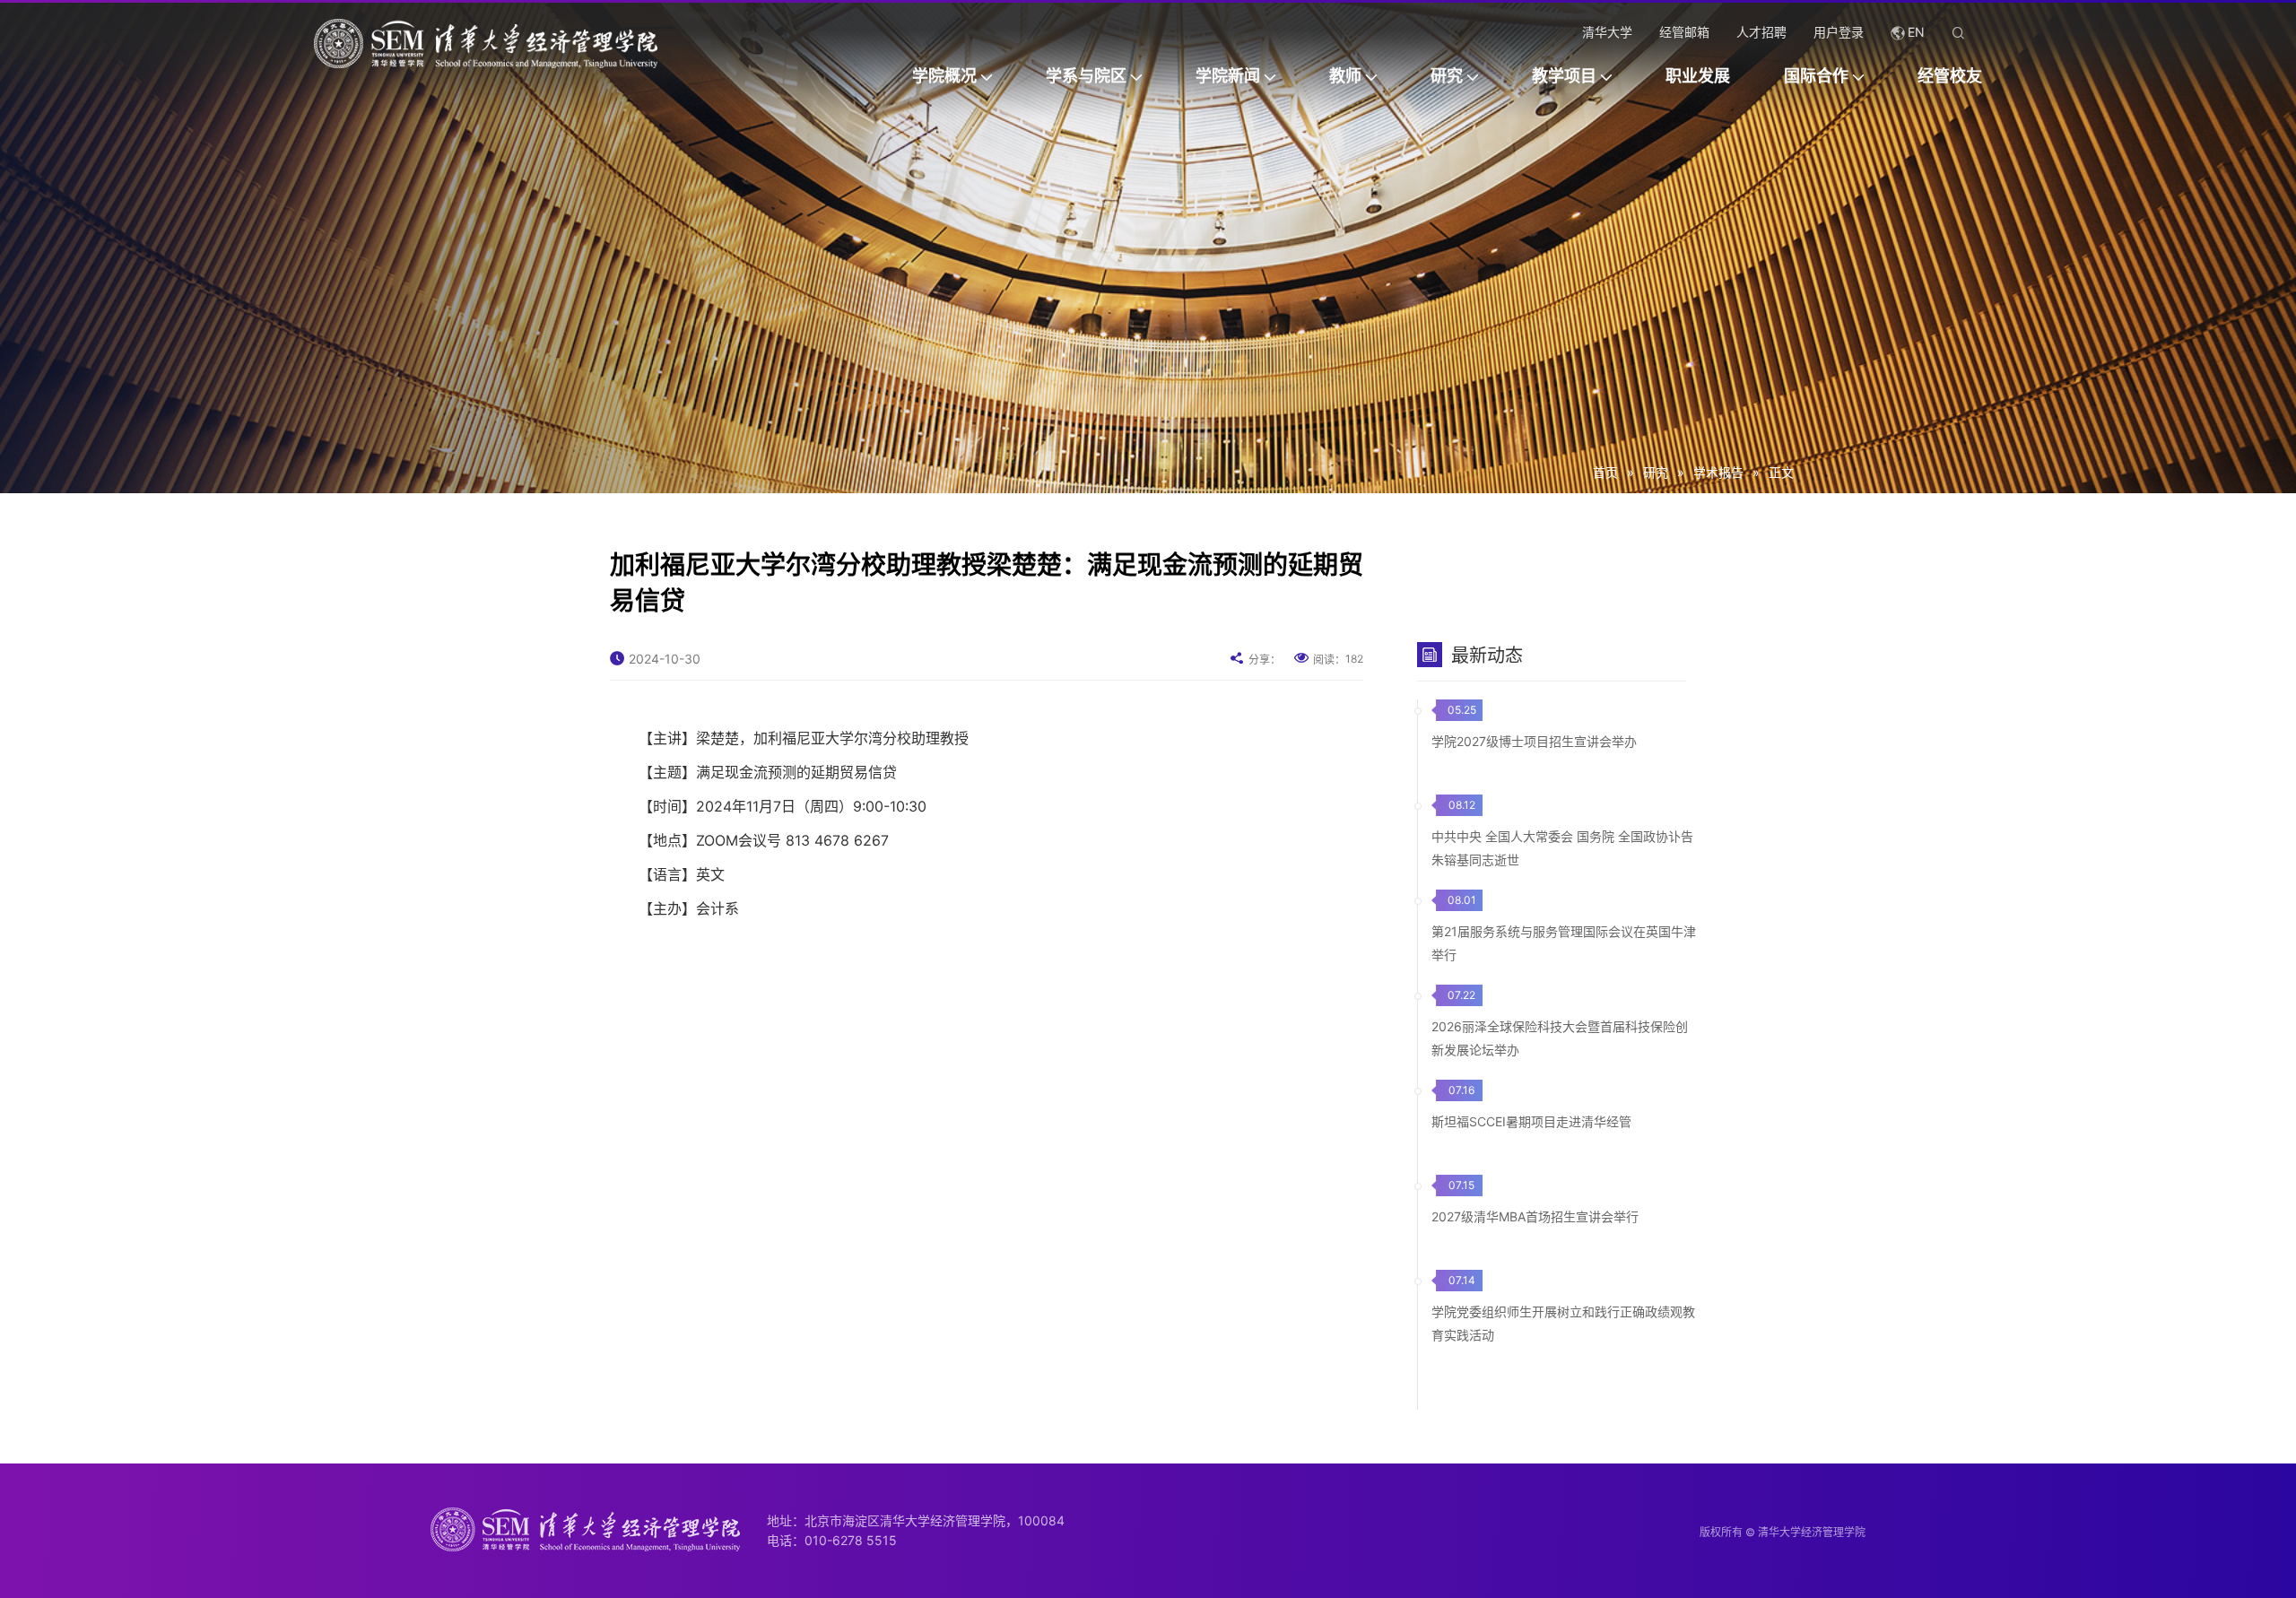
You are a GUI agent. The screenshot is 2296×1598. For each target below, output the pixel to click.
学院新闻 (1228, 76)
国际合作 (1816, 76)
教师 (1345, 76)
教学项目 (1564, 76)
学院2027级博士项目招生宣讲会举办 (1534, 741)
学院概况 (944, 76)
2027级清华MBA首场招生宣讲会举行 (1535, 1216)
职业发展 (1698, 76)
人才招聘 (1761, 32)
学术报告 (1718, 472)
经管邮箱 (1684, 32)
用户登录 (1839, 32)
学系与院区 (1086, 76)
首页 (1605, 472)
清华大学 (1607, 32)
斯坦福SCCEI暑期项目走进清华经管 (1531, 1121)
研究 (1447, 76)
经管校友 (1950, 76)
